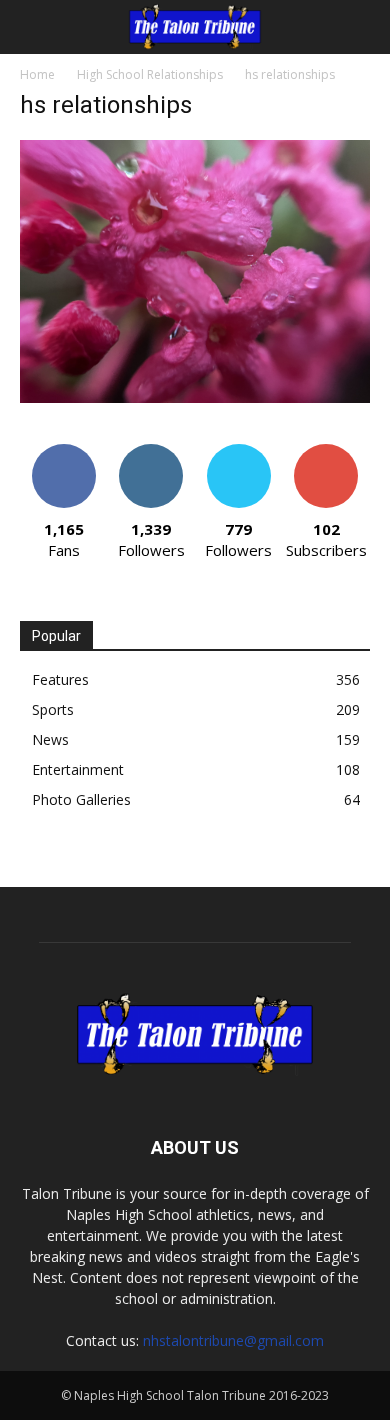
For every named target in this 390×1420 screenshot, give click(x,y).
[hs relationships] (195, 397)
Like (63, 451)
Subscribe (326, 451)
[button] (34, 27)
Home (37, 74)
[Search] (362, 27)
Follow (151, 451)
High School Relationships (150, 74)
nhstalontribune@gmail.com (233, 1340)
